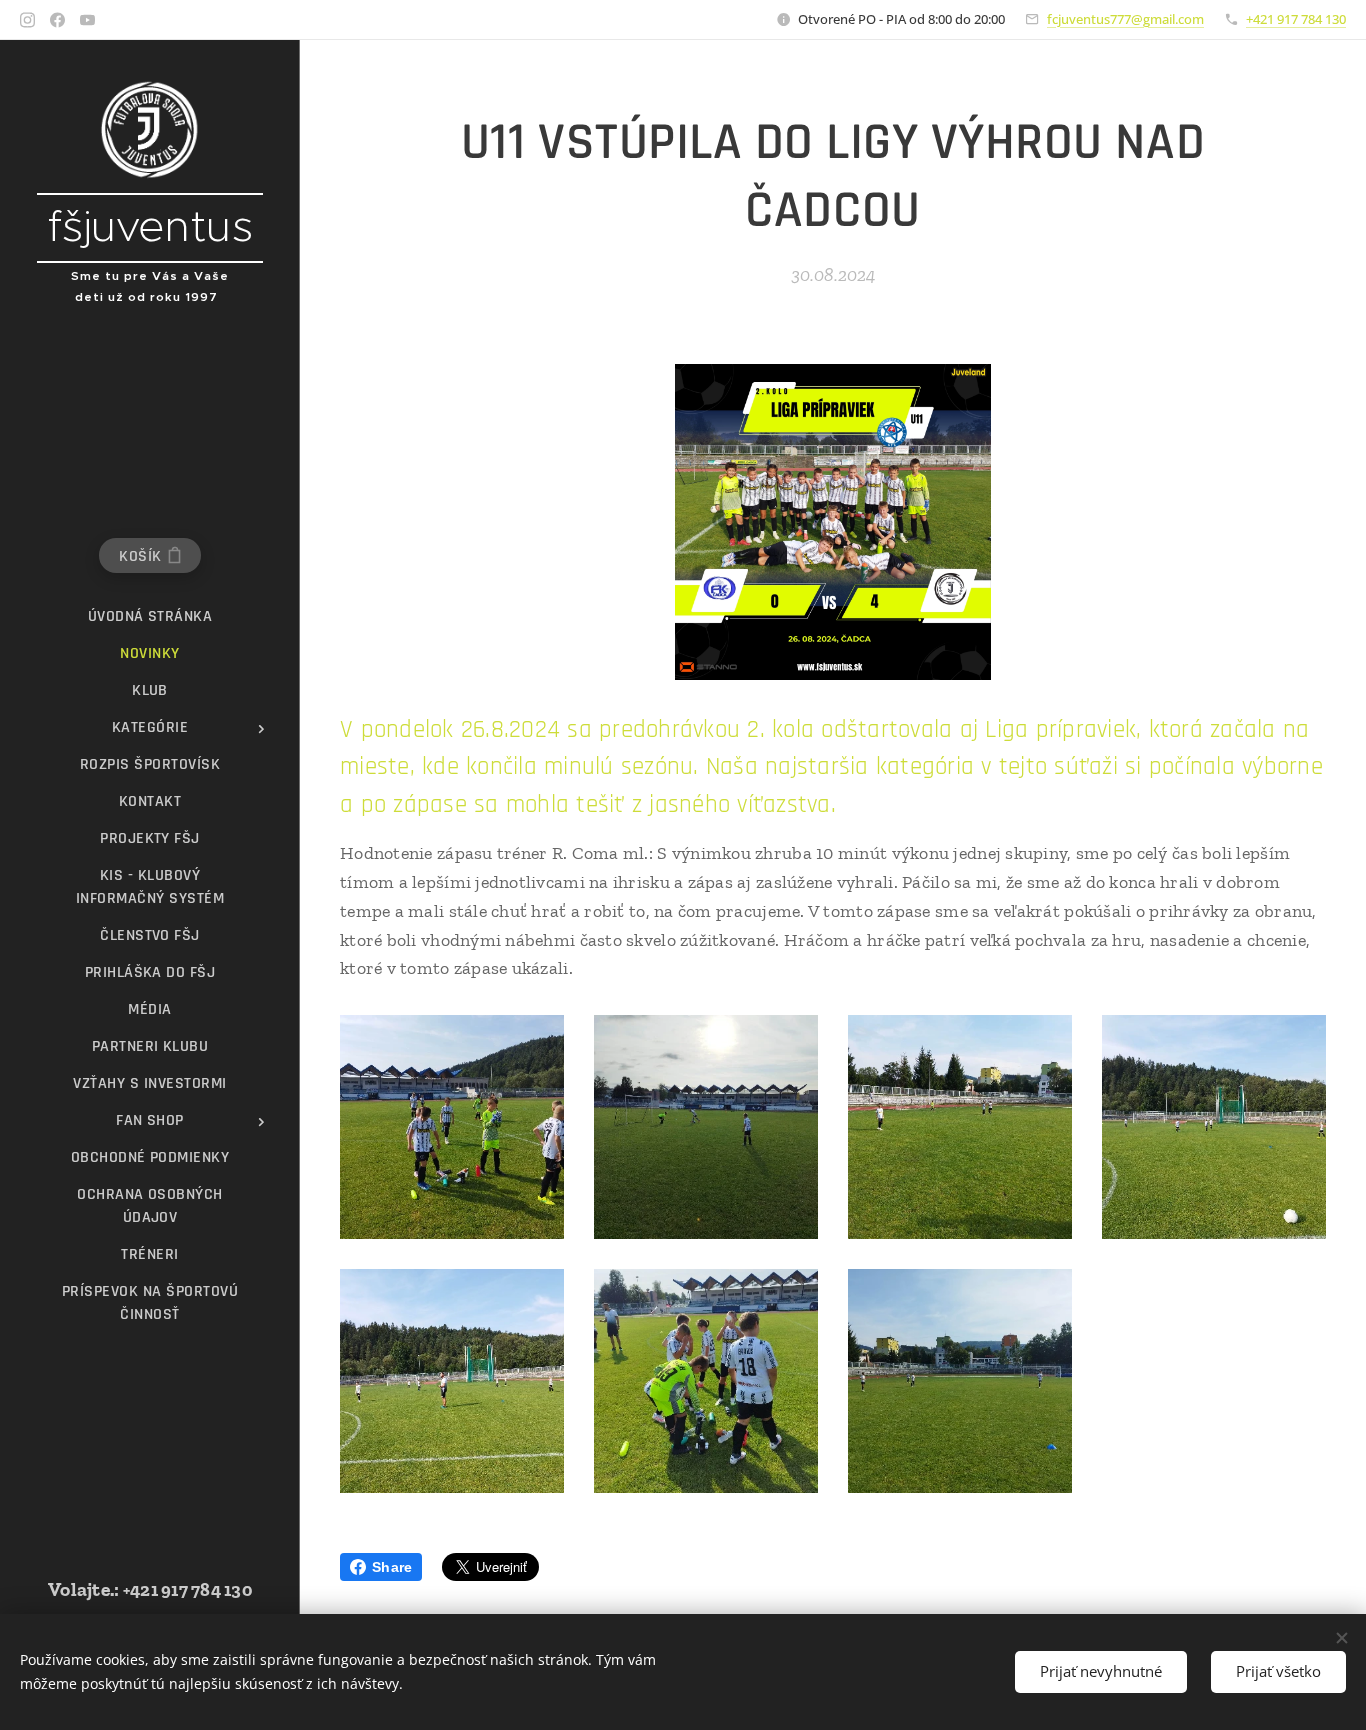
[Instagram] (27, 20)
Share (392, 1567)
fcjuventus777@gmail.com (1125, 19)
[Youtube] (87, 20)
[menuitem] (150, 616)
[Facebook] (57, 20)
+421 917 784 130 (1296, 19)
